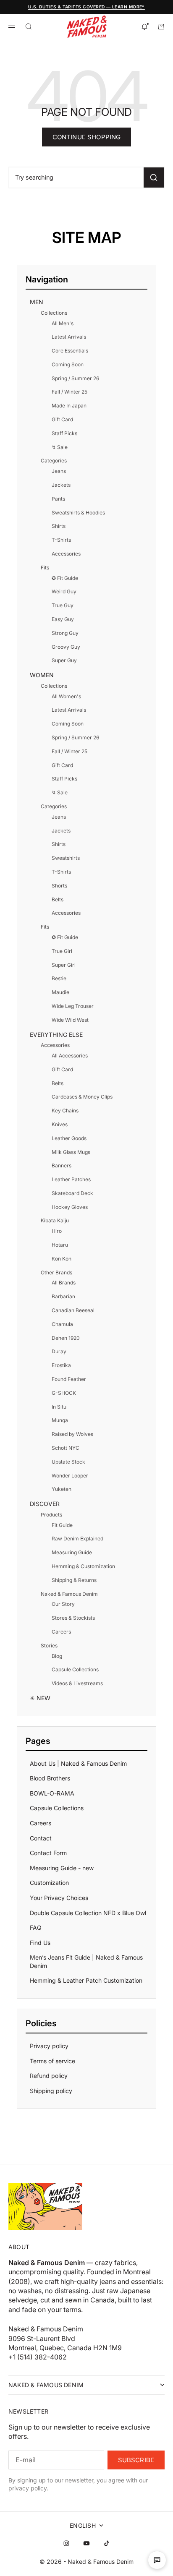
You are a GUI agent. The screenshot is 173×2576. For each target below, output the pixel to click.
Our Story (63, 1604)
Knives (60, 1124)
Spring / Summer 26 (75, 378)
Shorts (59, 886)
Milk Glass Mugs (71, 1152)
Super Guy (64, 660)
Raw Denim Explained (77, 1539)
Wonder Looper (70, 1476)
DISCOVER (45, 1504)
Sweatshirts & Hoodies (78, 513)
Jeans (59, 471)
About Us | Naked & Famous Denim (78, 1763)
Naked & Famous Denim (69, 1594)
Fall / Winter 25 (69, 392)
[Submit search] (154, 177)
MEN (37, 302)
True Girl (62, 951)
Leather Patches (71, 1179)
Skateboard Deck (72, 1193)
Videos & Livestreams (77, 1683)
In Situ (59, 1407)
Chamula (62, 1324)
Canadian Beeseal (73, 1310)
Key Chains (65, 1111)
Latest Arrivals (69, 337)
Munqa (60, 1420)
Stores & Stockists (73, 1618)
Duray (59, 1351)
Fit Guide (62, 1525)
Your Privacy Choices (59, 1898)
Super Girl (64, 965)
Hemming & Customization (83, 1566)
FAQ (36, 1927)
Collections (54, 313)
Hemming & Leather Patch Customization (86, 1980)
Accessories (66, 554)
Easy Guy (63, 619)
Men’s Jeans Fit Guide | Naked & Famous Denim (86, 1961)
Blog (57, 1656)
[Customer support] (157, 2560)
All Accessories (70, 1056)
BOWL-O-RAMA (52, 1793)
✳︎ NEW (40, 1698)
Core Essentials (70, 351)
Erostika (61, 1365)
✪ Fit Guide (65, 578)
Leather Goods (69, 1138)
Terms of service (52, 2061)
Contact (41, 1838)
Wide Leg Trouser (73, 1006)
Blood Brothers (50, 1778)
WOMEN (42, 675)
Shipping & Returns (74, 1580)
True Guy (63, 605)
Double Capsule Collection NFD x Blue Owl (88, 1913)
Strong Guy (65, 633)
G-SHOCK (64, 1393)
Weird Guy (64, 591)
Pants (58, 499)
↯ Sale (60, 447)
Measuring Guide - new (62, 1868)
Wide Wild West (70, 1020)
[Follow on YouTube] (86, 2543)
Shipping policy (51, 2091)
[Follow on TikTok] (107, 2543)
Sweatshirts (66, 858)
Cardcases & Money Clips (82, 1097)
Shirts (59, 526)
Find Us (40, 1943)
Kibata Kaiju (55, 1220)
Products (51, 1515)
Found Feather (69, 1379)
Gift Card (62, 419)
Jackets (61, 485)
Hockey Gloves (70, 1207)
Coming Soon (68, 364)
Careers (61, 1632)
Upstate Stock (68, 1462)
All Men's (63, 323)
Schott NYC (66, 1448)
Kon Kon (62, 1259)
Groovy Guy (66, 647)
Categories (54, 461)
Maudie (60, 992)
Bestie (59, 978)
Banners (62, 1165)
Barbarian (63, 1296)
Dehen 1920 (66, 1338)
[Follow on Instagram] (66, 2543)
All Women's (66, 696)
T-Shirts (61, 540)
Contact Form (48, 1853)
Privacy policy (49, 2046)
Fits (45, 568)
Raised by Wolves (72, 1434)
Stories (49, 1646)
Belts (58, 899)
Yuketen (62, 1489)
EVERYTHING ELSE (56, 1035)
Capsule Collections (75, 1669)
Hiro (57, 1231)
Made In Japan (69, 406)
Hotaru (60, 1245)
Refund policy (49, 2076)
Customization (49, 1883)
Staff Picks (64, 433)
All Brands (64, 1283)
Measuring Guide (72, 1552)
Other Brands (56, 1272)
